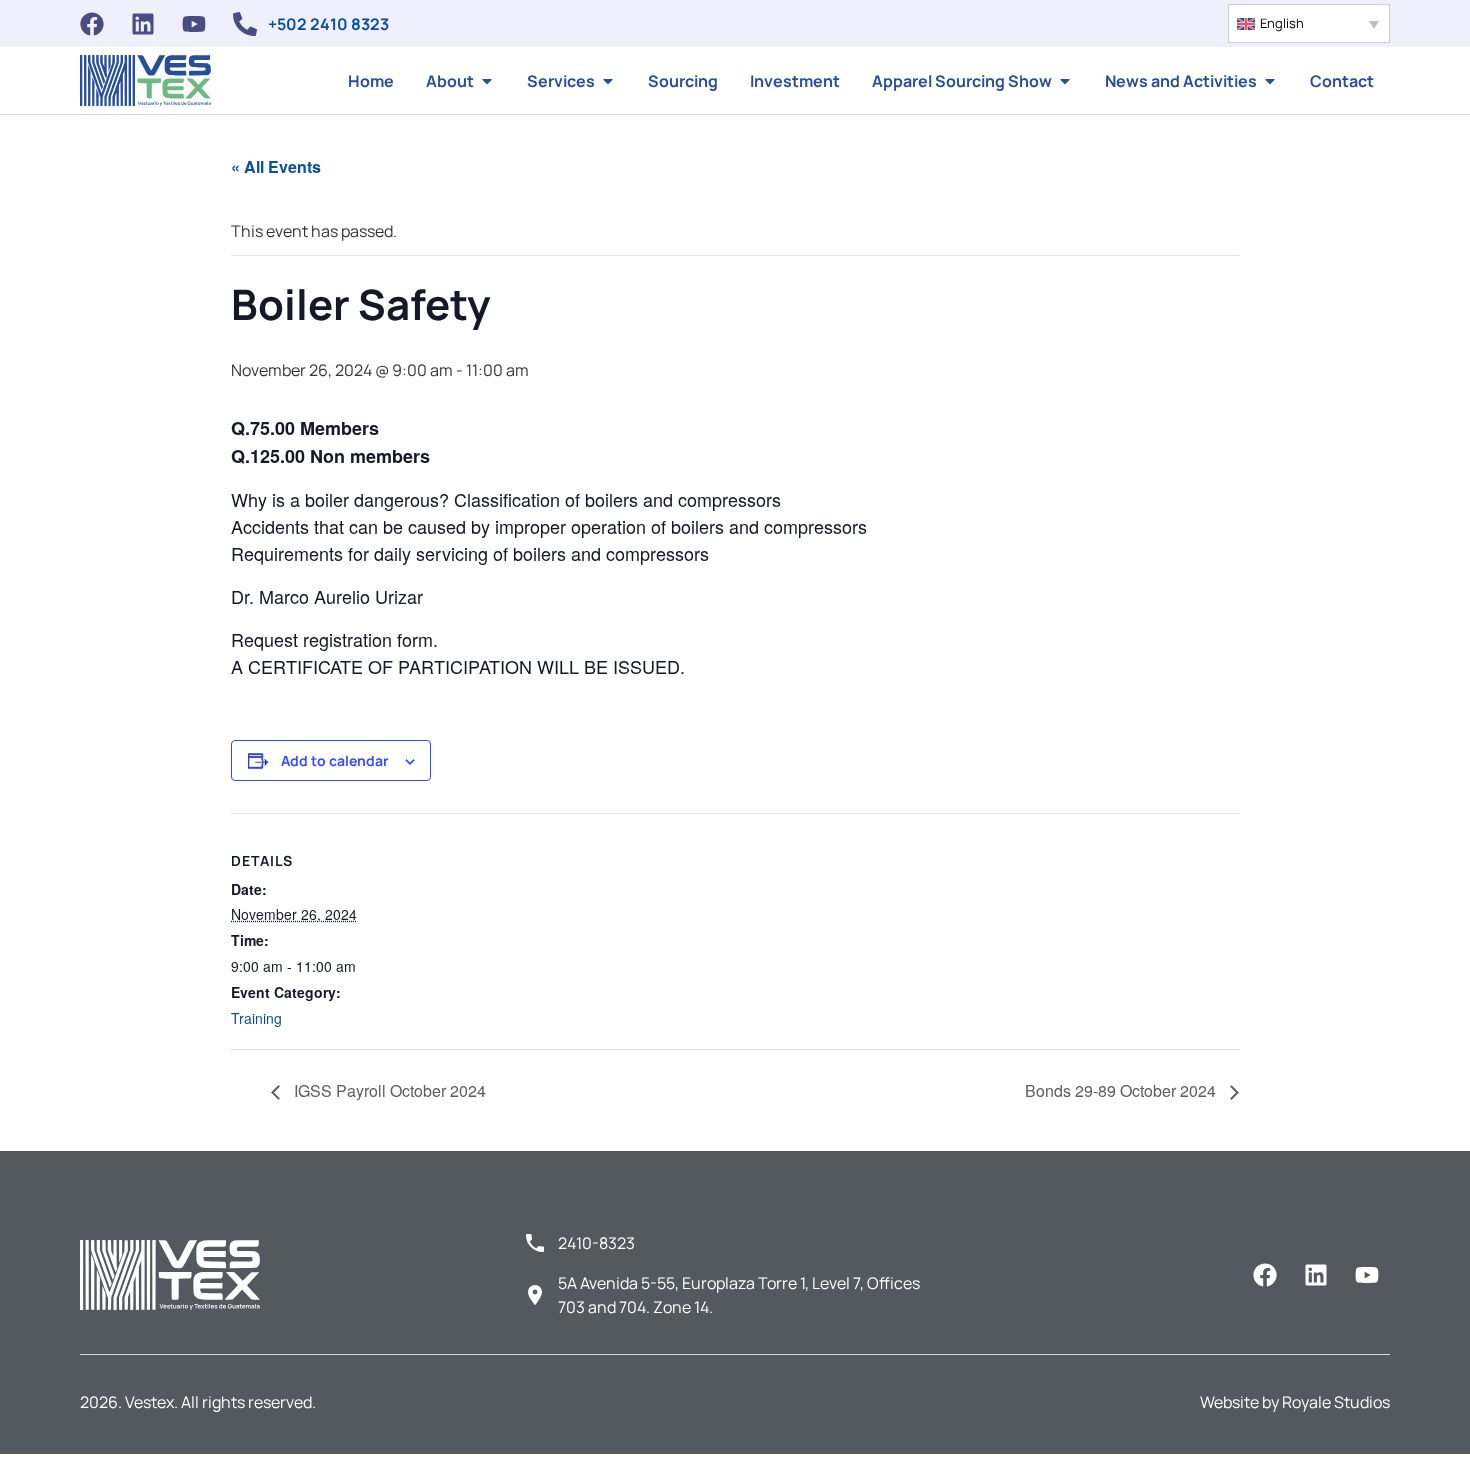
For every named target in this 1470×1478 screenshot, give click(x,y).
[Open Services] (608, 81)
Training (256, 1018)
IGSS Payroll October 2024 (388, 1090)
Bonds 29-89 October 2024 (1122, 1090)
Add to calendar (335, 760)
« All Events (276, 166)
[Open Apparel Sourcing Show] (1065, 81)
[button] (1309, 23)
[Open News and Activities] (1270, 81)
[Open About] (487, 81)
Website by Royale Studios (1295, 1402)
